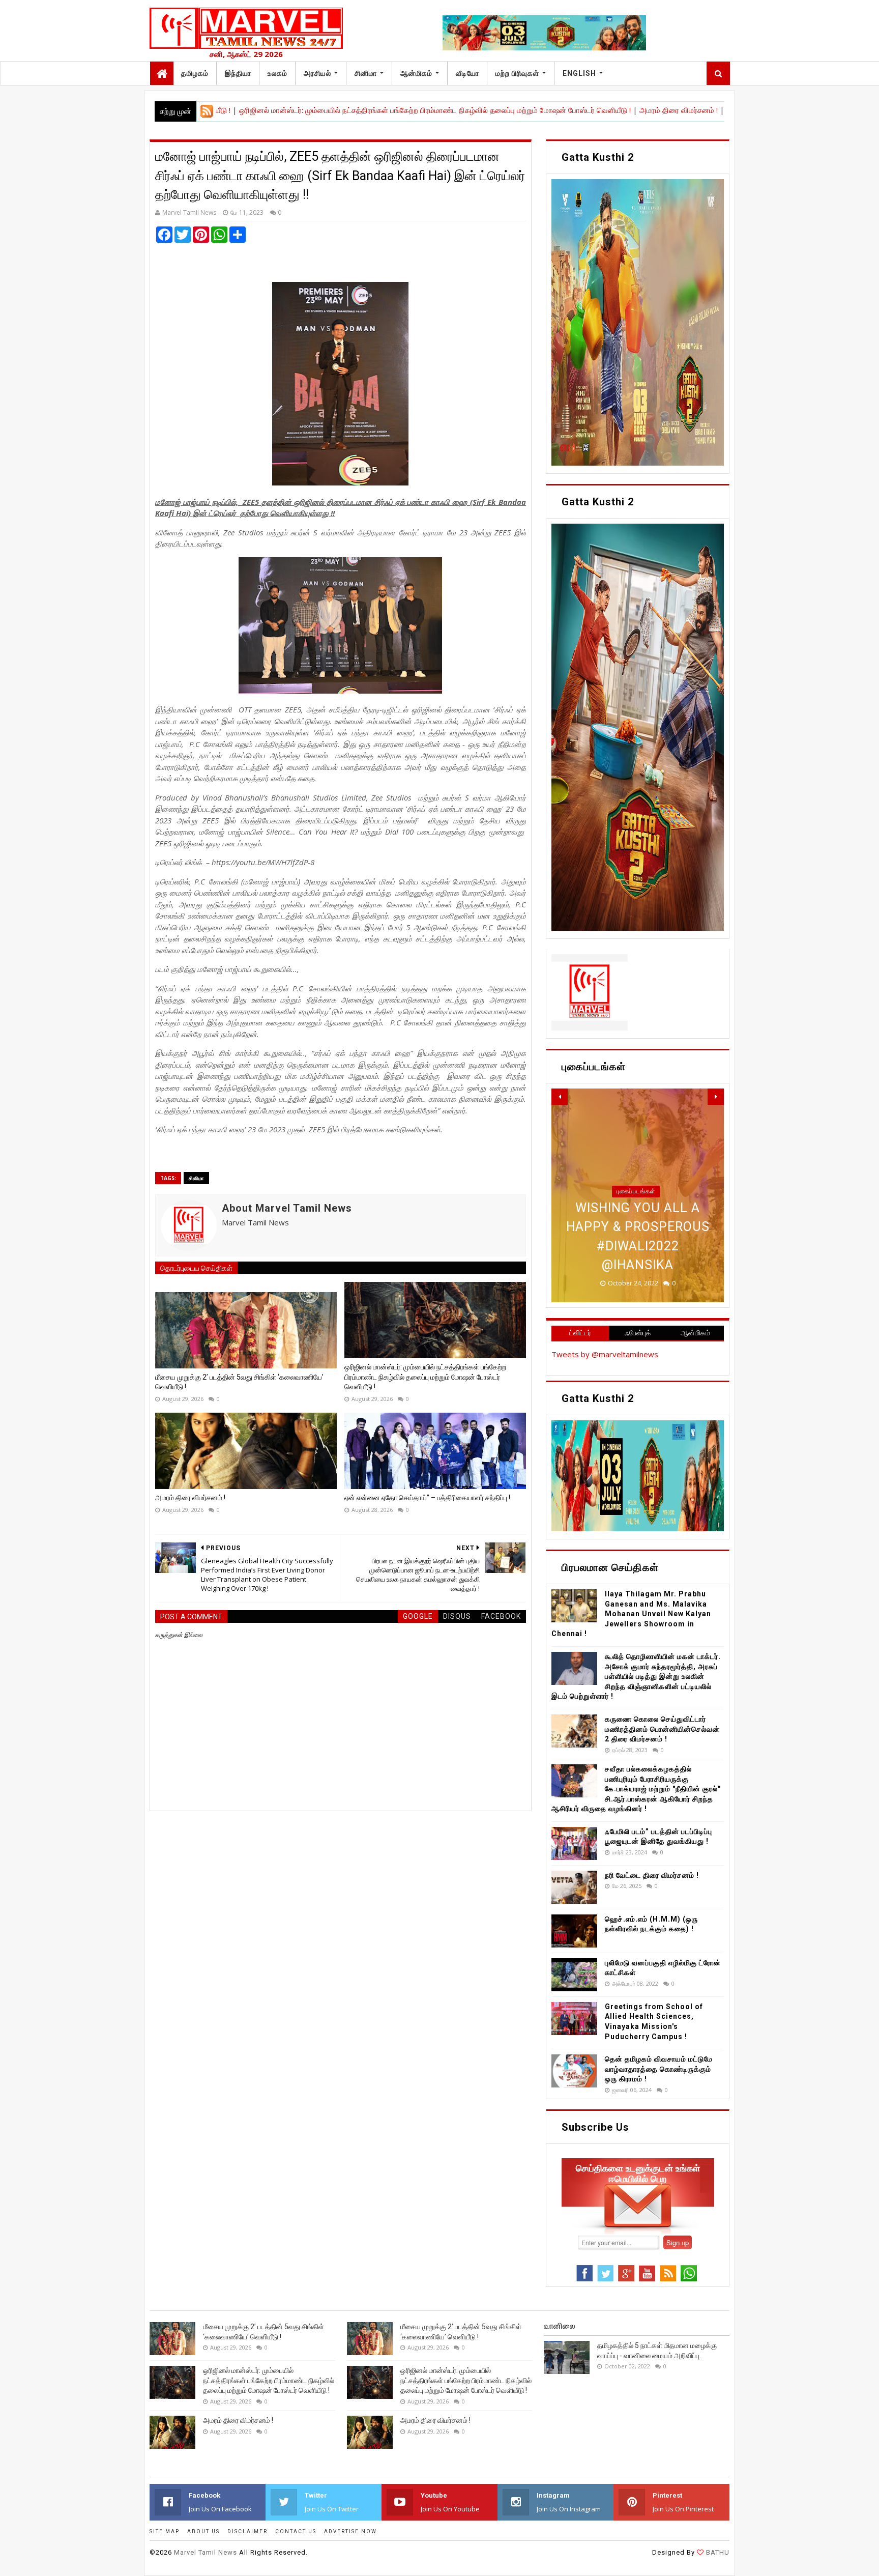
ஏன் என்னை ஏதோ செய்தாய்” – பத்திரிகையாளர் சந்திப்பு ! (714, 110)
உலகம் (277, 73)
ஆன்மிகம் (416, 73)
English (579, 73)
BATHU (717, 2552)
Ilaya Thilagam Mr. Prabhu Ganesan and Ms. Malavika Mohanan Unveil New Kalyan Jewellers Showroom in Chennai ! (631, 1614)
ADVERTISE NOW (350, 2531)
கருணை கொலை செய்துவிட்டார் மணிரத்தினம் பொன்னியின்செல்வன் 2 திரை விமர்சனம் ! (662, 1729)
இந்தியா (238, 73)
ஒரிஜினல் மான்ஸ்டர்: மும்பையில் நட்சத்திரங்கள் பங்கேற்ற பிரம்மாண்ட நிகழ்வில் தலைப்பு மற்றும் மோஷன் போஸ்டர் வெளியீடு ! (333, 110)
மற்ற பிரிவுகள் (517, 73)
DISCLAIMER (247, 2531)
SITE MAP (165, 2531)
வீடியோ (467, 73)
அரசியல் (317, 73)
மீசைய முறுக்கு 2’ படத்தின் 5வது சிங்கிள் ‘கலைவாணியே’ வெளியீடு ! (239, 1382)
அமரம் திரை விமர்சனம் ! (577, 110)
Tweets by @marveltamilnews (605, 1354)
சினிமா (366, 73)
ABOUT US (203, 2531)
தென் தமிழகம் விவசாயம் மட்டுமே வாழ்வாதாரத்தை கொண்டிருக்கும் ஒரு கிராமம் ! (659, 2069)
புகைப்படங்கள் (636, 1191)
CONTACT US (296, 2531)
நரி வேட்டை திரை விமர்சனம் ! (652, 1875)
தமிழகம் (195, 73)
